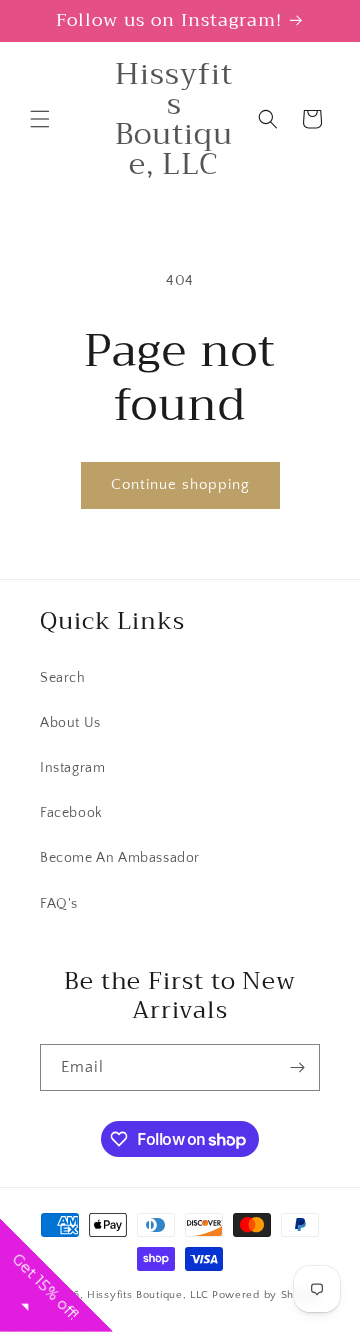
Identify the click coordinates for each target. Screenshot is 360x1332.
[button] (339, 100)
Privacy (271, 344)
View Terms (224, 344)
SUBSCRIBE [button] (274, 364)
